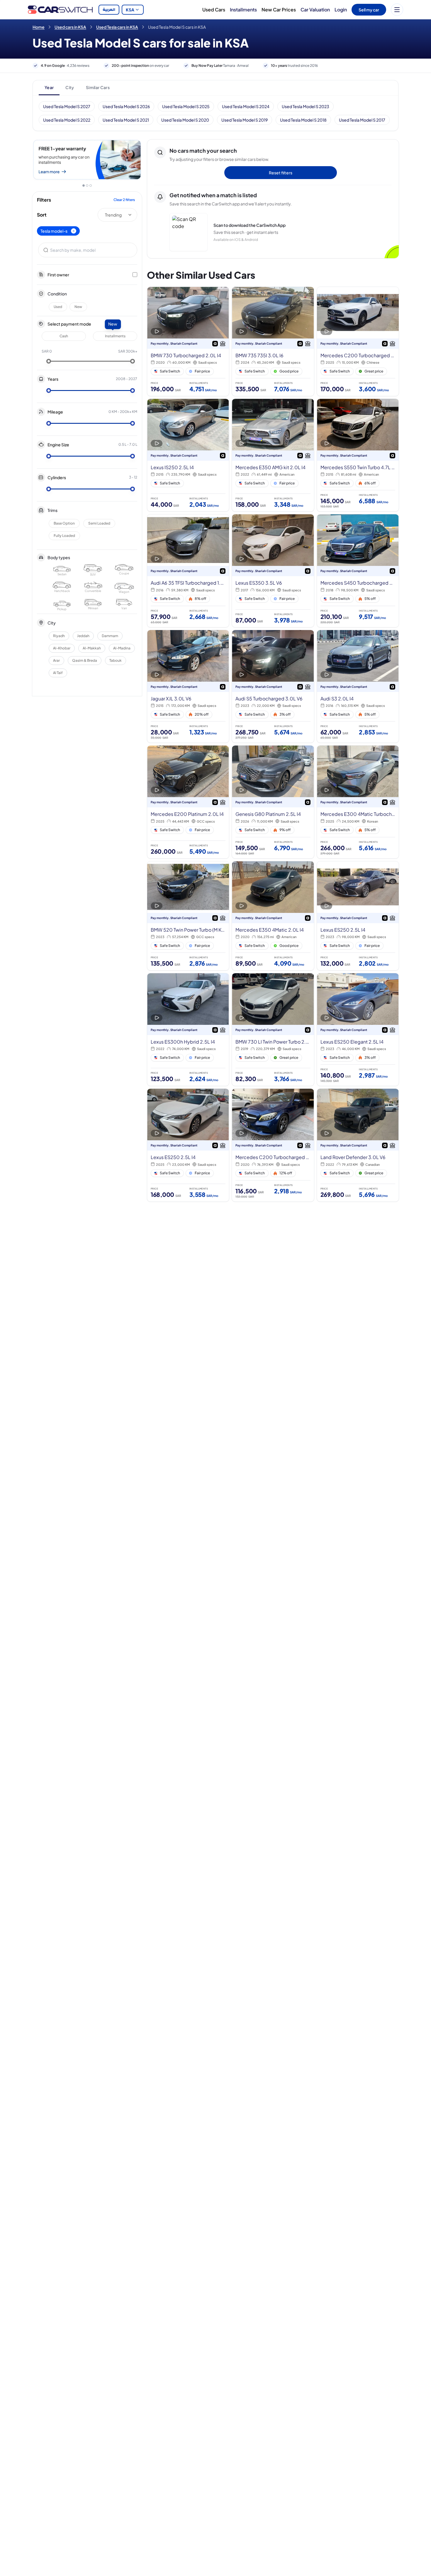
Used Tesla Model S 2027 (67, 106)
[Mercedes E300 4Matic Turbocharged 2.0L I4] (358, 802)
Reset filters (281, 173)
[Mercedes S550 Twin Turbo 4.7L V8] (358, 455)
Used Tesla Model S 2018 (303, 120)
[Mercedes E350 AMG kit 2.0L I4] (273, 455)
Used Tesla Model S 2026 (126, 106)
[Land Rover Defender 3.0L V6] (358, 1145)
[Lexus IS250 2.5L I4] (188, 455)
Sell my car (369, 10)
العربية (109, 10)
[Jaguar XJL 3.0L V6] (188, 686)
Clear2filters (124, 200)
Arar (56, 660)
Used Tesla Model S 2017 (362, 120)
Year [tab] (49, 87)
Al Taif (58, 673)
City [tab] (70, 87)
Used (58, 307)
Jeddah (83, 636)
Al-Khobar (62, 648)
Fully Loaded (64, 536)
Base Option (64, 523)
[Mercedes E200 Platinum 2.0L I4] (188, 802)
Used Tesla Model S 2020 (185, 120)
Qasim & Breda (85, 660)
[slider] (49, 361)
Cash (64, 336)
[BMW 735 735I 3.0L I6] (273, 341)
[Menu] (397, 10)
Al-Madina (122, 648)
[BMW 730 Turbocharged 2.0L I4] (188, 341)
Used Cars (214, 10)
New (78, 307)
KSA (130, 10)
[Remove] (74, 231)
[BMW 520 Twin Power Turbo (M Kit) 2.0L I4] (188, 916)
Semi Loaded (99, 523)
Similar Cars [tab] (98, 87)
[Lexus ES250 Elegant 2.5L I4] (358, 1030)
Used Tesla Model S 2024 (246, 106)
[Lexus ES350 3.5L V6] (273, 571)
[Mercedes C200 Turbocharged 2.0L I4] (273, 1145)
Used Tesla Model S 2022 (67, 120)
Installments (243, 10)
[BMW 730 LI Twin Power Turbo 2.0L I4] (273, 1030)
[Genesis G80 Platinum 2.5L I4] (273, 802)
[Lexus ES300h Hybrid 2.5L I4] (188, 1030)
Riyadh (59, 636)
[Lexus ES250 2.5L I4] (358, 916)
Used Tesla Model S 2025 (186, 106)
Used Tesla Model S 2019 (245, 120)
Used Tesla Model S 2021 (126, 120)
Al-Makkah (92, 648)
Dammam (110, 636)
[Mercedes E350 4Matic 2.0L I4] (273, 916)
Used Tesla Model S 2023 (306, 106)
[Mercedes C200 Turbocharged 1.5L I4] (358, 341)
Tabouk (116, 660)
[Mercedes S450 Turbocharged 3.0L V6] (358, 571)
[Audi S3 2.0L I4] (358, 686)
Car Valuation (315, 10)
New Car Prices (279, 10)
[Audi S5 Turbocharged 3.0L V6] (273, 686)
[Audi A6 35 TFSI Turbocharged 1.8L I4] (188, 571)
